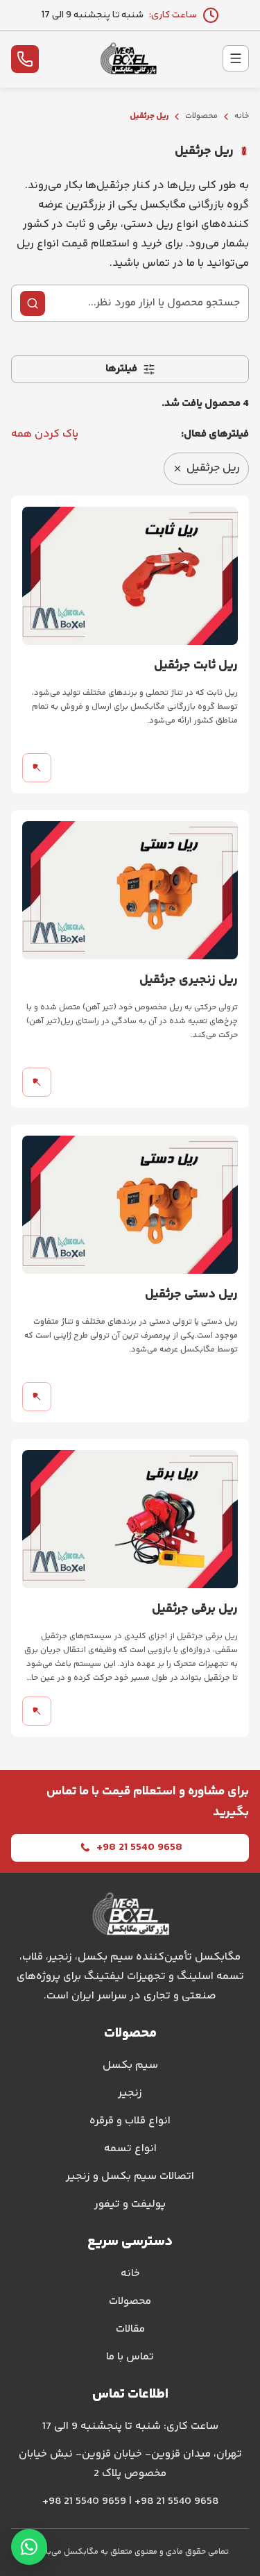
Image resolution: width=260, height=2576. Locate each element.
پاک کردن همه (45, 434)
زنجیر (130, 2093)
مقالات (130, 2329)
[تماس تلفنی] (25, 59)
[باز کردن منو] (236, 58)
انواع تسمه (130, 2149)
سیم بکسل (130, 2065)
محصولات (201, 116)
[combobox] (145, 303)
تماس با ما (130, 2357)
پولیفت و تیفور (130, 2204)
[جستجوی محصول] (33, 303)
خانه (242, 116)
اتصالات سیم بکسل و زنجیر (130, 2177)
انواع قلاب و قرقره (130, 2121)
